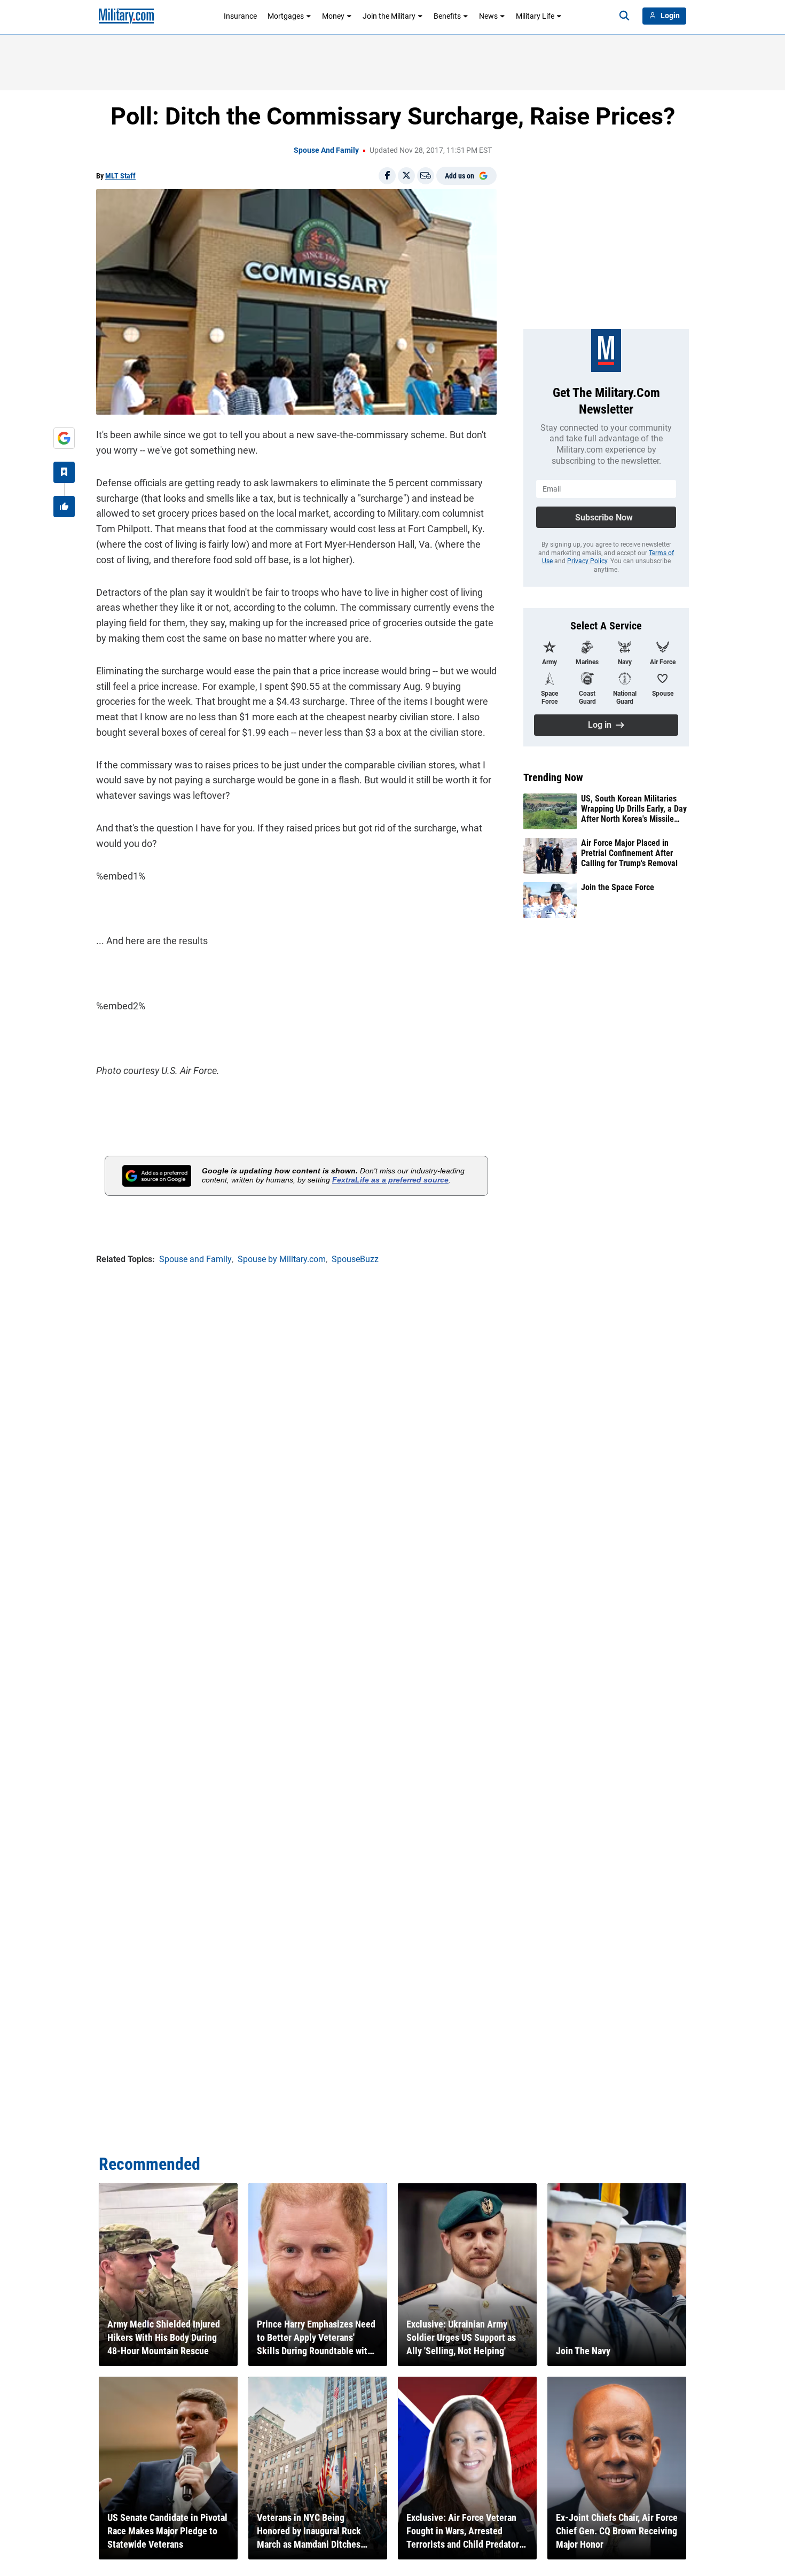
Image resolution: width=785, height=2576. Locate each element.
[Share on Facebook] (387, 176)
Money (333, 16)
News (488, 16)
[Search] (624, 16)
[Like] (64, 507)
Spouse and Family (326, 150)
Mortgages (286, 16)
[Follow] (64, 472)
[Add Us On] (64, 438)
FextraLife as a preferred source (390, 1180)
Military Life (535, 16)
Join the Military (389, 16)
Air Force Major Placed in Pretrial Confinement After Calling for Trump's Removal (629, 853)
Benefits (447, 16)
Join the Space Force (618, 887)
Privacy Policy (587, 561)
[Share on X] (406, 176)
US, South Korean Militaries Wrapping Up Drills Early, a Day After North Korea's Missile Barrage (634, 809)
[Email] (426, 176)
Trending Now (553, 777)
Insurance (240, 16)
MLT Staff (120, 176)
